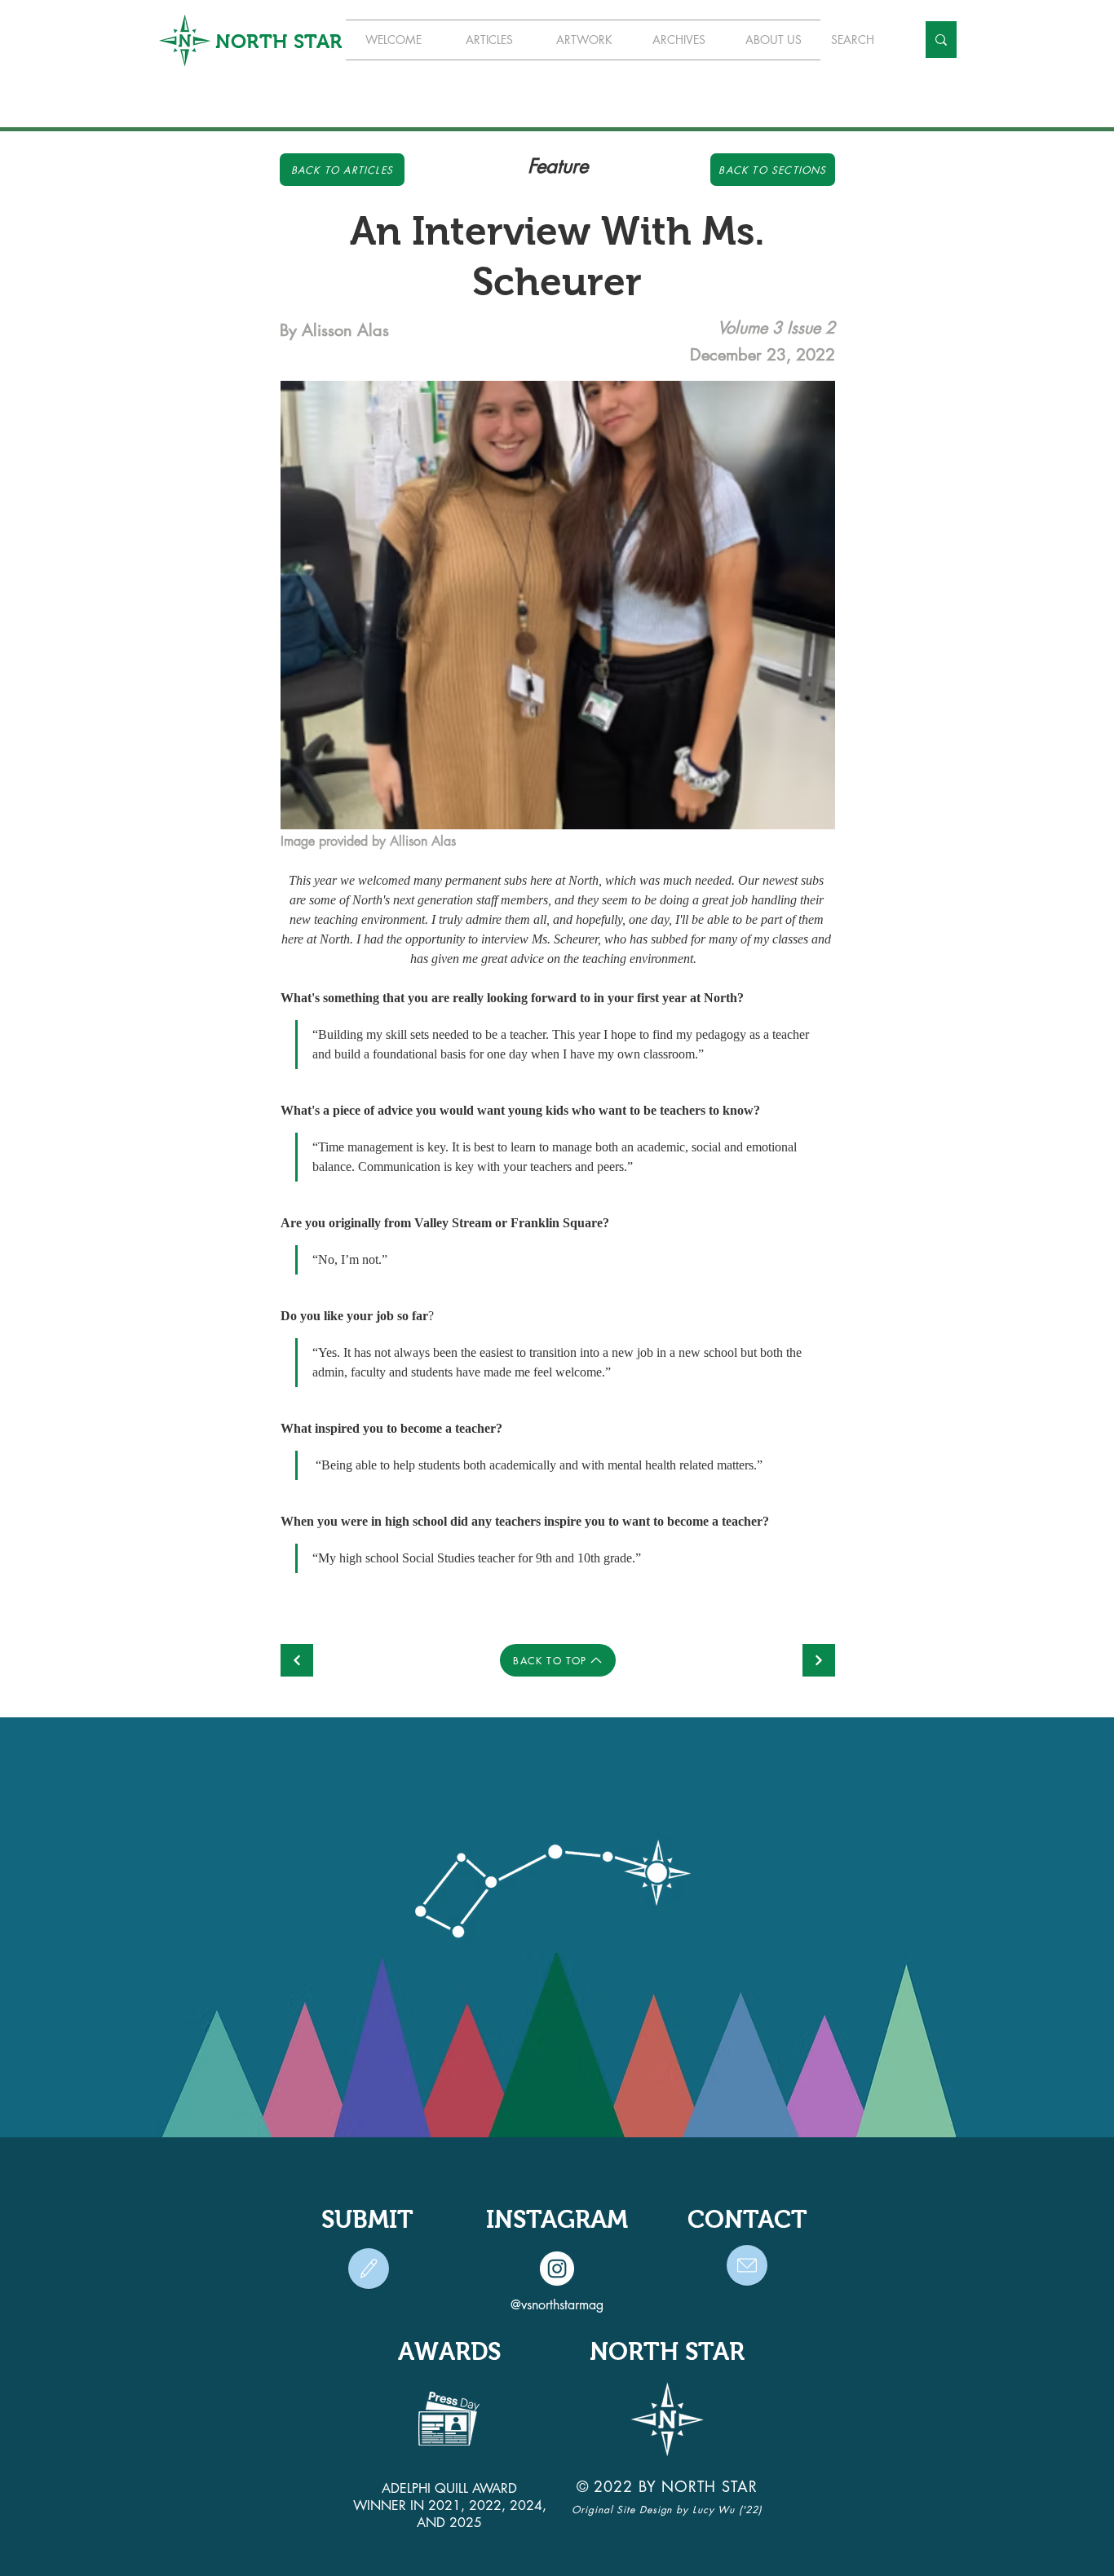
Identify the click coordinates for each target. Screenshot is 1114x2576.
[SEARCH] (941, 40)
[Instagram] (557, 2269)
